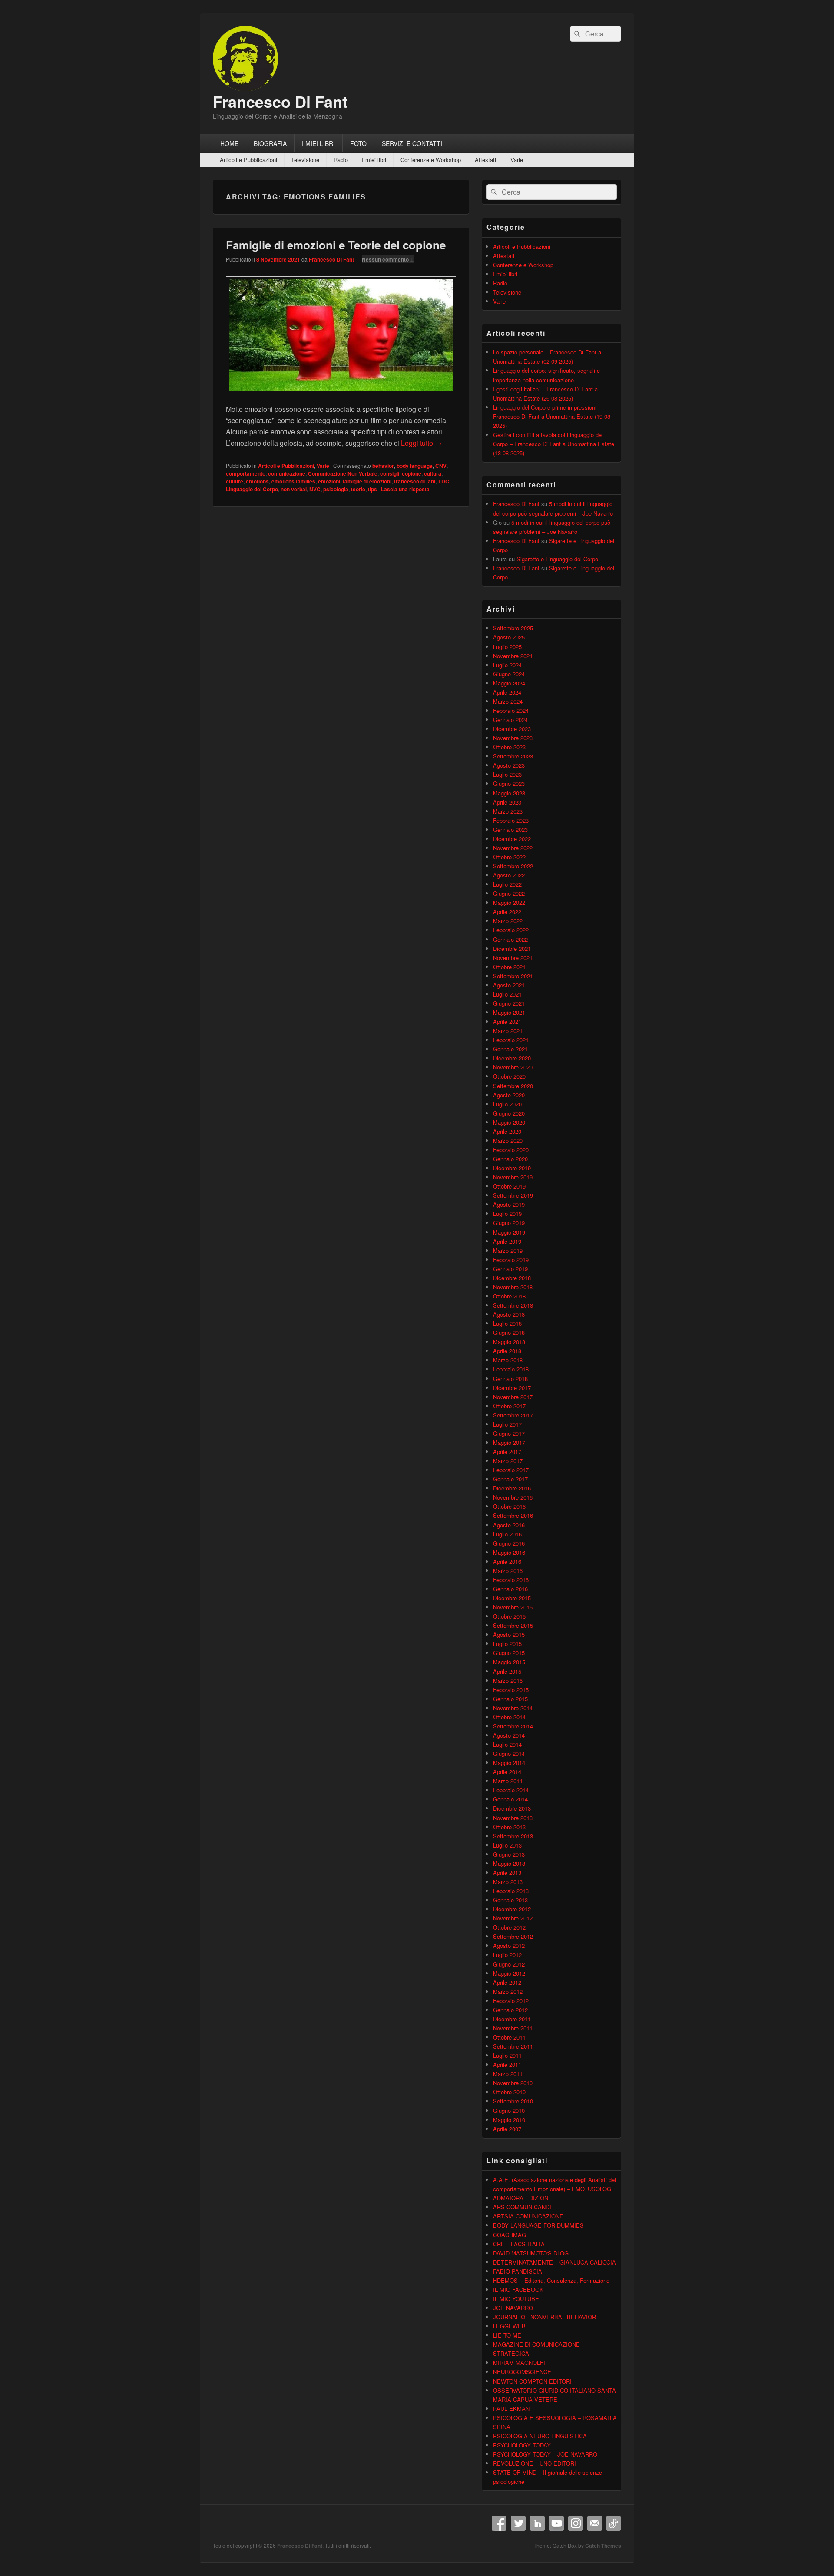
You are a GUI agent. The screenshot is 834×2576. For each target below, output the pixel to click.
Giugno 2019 (509, 1223)
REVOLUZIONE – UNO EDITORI (534, 2463)
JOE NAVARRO (513, 2308)
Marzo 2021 (508, 1031)
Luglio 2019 (507, 1214)
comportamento (246, 473)
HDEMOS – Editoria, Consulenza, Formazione (551, 2280)
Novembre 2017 (513, 1397)
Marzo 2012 (508, 1992)
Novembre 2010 (513, 2083)
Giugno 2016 (509, 1543)
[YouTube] (556, 2523)
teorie (358, 489)
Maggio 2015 (509, 1662)
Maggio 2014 (509, 1763)
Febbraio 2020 (511, 1150)
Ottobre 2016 (509, 1506)
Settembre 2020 (513, 1086)
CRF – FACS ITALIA (519, 2244)
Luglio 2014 (507, 1744)
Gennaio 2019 (510, 1269)
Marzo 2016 (508, 1571)
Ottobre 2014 (509, 1717)
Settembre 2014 (513, 1726)
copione (412, 473)
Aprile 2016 (507, 1561)
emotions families (293, 481)
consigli (390, 473)
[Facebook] (499, 2523)
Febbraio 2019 (511, 1260)
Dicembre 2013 (512, 1808)
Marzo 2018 (508, 1360)
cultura (433, 473)
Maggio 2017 (509, 1442)
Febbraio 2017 (511, 1470)
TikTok (614, 2523)
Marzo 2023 (508, 811)
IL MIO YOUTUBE (516, 2299)
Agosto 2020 (509, 1095)
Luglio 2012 (507, 1955)
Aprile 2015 (507, 1671)
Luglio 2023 (507, 774)
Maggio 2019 (509, 1232)
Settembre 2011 (513, 2046)
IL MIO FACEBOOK (518, 2290)
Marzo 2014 (508, 1781)
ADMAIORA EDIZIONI (521, 2198)
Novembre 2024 (513, 656)
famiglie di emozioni (367, 481)
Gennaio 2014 (510, 1799)
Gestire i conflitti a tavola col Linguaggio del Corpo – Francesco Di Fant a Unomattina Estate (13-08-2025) (554, 444)
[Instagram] (576, 2523)
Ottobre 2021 (509, 967)
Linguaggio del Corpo (252, 489)
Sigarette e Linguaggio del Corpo (557, 559)
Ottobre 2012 (509, 1927)
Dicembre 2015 (512, 1598)
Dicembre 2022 (512, 839)
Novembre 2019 (513, 1177)
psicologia (336, 489)
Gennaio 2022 (510, 939)
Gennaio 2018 (510, 1379)
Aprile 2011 (507, 2064)
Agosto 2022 (509, 875)
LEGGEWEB (509, 2326)
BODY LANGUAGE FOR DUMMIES (538, 2225)
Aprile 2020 (507, 1131)
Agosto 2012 (509, 1945)
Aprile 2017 (507, 1452)
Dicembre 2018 (512, 1278)
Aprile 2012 (507, 1982)
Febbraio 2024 (511, 710)
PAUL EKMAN (511, 2409)
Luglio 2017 (507, 1424)
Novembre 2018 (513, 1287)
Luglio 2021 (507, 994)
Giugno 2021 (509, 1003)
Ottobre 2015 (509, 1616)
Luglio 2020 (507, 1104)
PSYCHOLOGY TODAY (522, 2445)
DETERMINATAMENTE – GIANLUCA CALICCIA (554, 2262)
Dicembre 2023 (512, 729)
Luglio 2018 (507, 1323)
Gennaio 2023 (510, 829)
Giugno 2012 (509, 1964)
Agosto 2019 (509, 1204)
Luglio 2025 (507, 647)
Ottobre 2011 (509, 2037)
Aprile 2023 (507, 802)
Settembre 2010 (513, 2101)
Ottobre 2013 (509, 1827)
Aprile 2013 (507, 1872)
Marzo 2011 (508, 2074)
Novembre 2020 (513, 1067)
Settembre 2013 (513, 1836)
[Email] (595, 2523)
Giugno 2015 (509, 1653)
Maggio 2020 (509, 1122)
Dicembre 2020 (512, 1058)
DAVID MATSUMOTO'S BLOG (531, 2253)
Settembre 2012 (513, 1936)
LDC (444, 481)
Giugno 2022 (509, 893)
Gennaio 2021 (510, 1049)
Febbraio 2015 (511, 1690)
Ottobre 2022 (509, 857)
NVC (315, 489)
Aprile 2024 (507, 692)
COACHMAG (510, 2235)
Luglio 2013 (507, 1845)
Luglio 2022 (507, 884)
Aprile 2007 (507, 2129)
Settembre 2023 (513, 756)
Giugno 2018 (509, 1333)
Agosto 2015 (509, 1634)
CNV (441, 466)
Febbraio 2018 (511, 1369)
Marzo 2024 (508, 701)
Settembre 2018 (513, 1305)
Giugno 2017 (509, 1433)
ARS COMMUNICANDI (522, 2207)
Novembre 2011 (513, 2028)
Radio (341, 160)
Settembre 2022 (513, 866)
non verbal (294, 489)
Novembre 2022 (513, 848)
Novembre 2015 (513, 1607)
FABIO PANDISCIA (518, 2271)
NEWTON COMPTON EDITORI (532, 2381)
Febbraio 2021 (511, 1040)
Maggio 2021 (509, 1012)
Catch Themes (603, 2546)
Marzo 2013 (508, 1882)
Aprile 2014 (507, 1772)
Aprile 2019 (507, 1241)
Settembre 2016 (513, 1515)
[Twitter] (518, 2523)
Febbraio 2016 (511, 1580)
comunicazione (287, 473)
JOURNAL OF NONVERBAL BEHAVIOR (544, 2317)
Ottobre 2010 (509, 2092)
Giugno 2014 (509, 1753)
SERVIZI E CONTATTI (412, 143)
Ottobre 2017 (509, 1406)
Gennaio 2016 (510, 1589)
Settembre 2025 (513, 628)
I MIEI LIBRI (318, 143)
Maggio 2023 (509, 793)
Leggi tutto (421, 443)
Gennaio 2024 (510, 720)
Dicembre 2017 (512, 1388)
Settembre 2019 (513, 1195)
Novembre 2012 (513, 1918)
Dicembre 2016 (512, 1488)
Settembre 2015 (513, 1625)
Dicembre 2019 (512, 1168)
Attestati (485, 160)
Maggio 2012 (509, 1973)
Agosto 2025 (509, 637)
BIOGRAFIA (270, 143)
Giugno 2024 (509, 674)
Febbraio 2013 (511, 1891)
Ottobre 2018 (509, 1296)
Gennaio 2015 (510, 1699)
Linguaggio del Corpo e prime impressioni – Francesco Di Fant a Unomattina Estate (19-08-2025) (553, 416)
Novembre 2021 (513, 958)
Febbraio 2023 (511, 820)
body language (415, 466)
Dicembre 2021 (512, 949)
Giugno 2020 (509, 1113)
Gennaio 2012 (510, 2010)
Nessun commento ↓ (388, 259)
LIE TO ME (507, 2335)
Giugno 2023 (509, 783)
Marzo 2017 (508, 1461)
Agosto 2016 (509, 1525)
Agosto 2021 (509, 985)
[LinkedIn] (537, 2523)
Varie (517, 160)
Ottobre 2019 (509, 1186)
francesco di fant (415, 481)
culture (235, 481)
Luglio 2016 (507, 1534)
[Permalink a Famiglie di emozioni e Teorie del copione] (341, 398)
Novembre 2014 (513, 1708)
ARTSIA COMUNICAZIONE (528, 2216)
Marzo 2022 (508, 921)
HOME (229, 143)
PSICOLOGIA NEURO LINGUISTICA (540, 2436)
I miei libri (374, 160)
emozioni (329, 481)
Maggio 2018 (509, 1342)
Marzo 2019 (508, 1250)
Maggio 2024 (509, 683)
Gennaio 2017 (510, 1479)
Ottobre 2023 (509, 747)
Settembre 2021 (513, 976)
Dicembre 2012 (512, 1909)
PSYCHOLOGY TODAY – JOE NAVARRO (545, 2454)
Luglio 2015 (507, 1644)
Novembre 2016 (513, 1497)
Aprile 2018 (507, 1351)
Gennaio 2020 (510, 1159)
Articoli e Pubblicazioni (248, 160)
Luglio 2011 (507, 2055)
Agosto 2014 (509, 1735)
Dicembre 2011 (512, 2019)
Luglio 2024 (507, 665)
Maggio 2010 (509, 2120)
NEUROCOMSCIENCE (522, 2372)
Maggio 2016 (509, 1552)
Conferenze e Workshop (431, 160)
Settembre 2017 (513, 1415)
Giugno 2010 (509, 2111)
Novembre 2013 (513, 1818)
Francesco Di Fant (280, 101)
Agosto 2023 (509, 765)
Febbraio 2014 (511, 1790)
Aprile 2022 (507, 912)
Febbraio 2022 (511, 930)
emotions (257, 481)
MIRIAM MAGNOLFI (519, 2362)
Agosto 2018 (509, 1314)
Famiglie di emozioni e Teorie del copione (336, 245)
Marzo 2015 (508, 1680)
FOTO (358, 143)
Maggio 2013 (509, 1863)
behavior (383, 466)
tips (372, 489)
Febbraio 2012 (511, 2001)
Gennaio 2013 (510, 1900)
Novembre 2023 (513, 738)
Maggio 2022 (509, 902)
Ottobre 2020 (509, 1076)
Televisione (305, 160)
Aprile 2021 (507, 1021)
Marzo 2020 (508, 1141)
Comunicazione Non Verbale (343, 473)
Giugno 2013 (509, 1854)
